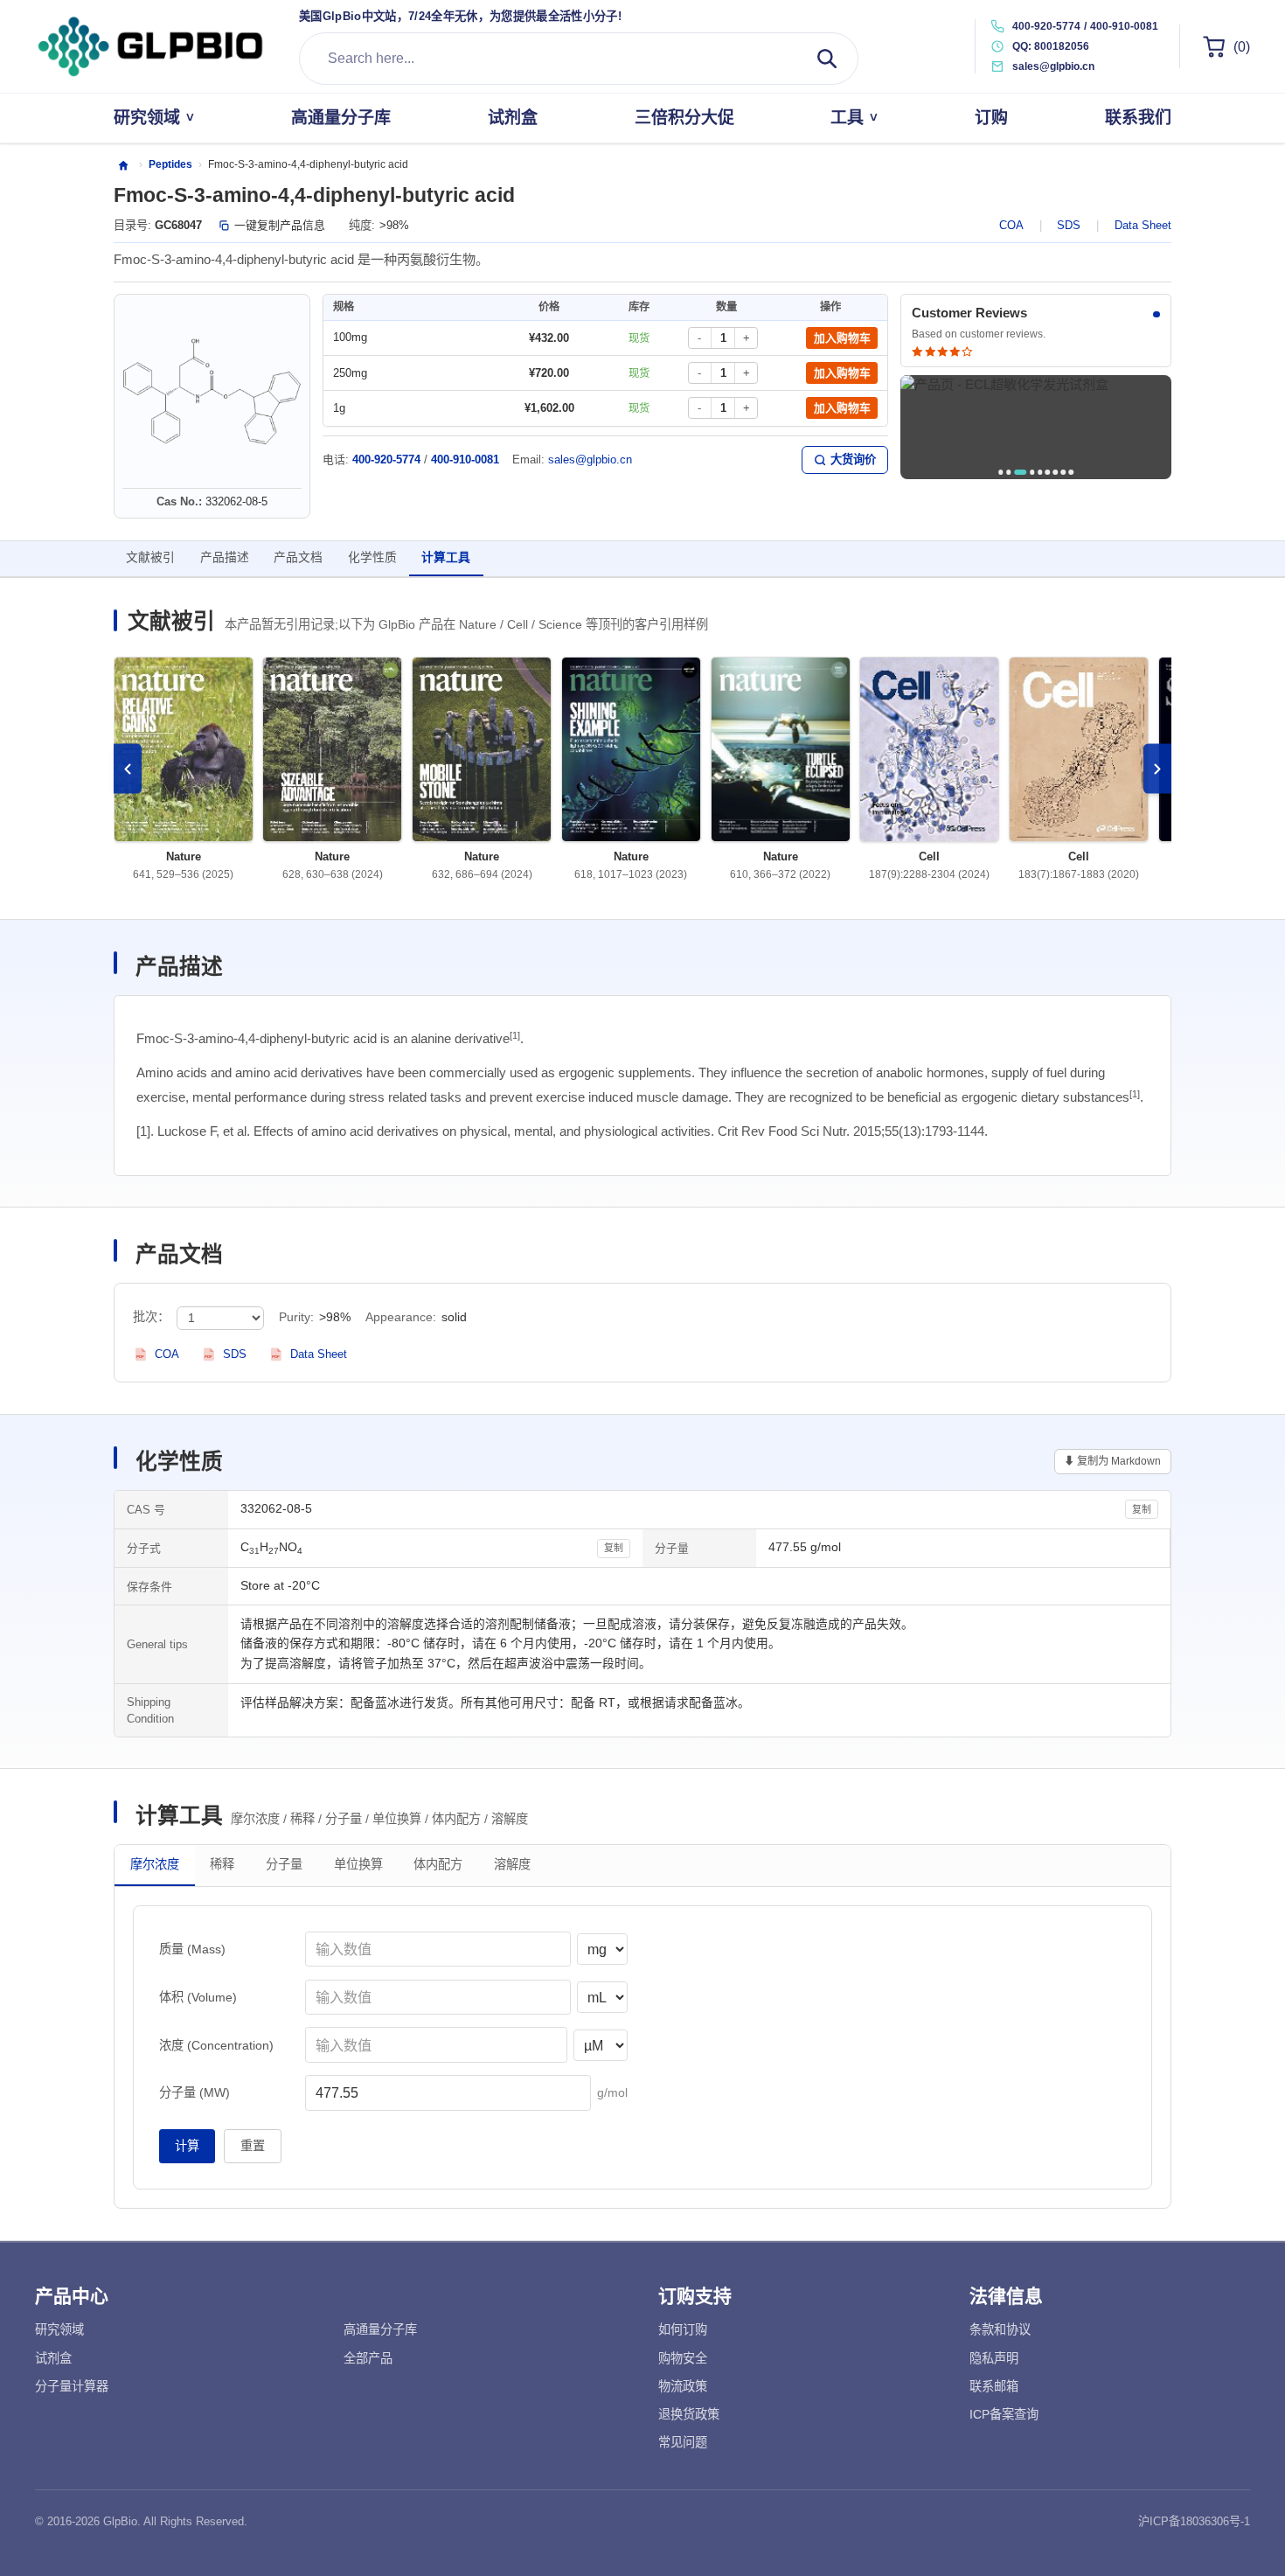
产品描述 (225, 557)
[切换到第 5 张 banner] (1040, 472)
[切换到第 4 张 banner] (1032, 472)
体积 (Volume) (198, 1997)
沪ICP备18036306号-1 (1194, 2521)
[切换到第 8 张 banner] (1063, 472)
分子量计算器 (72, 2386)
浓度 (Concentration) (216, 2045)
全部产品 (368, 2358)
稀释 (222, 1864)
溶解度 (512, 1864)
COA (1011, 225)
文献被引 (150, 557)
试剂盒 (53, 2358)
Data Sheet (1143, 225)
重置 (253, 2146)
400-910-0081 (1124, 26)
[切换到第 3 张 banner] (1020, 472)
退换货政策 (689, 2414)
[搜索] (827, 59)
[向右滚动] (1157, 769)
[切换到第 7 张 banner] (1056, 472)
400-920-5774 (1046, 26)
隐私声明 (994, 2358)
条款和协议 (1000, 2329)
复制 (1142, 1509)
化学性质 (372, 557)
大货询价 (853, 460)
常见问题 (683, 2442)
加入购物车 (842, 338)
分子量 (284, 1864)
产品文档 (298, 557)
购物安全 (683, 2358)
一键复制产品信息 (280, 225)
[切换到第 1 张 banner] (1000, 472)
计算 (187, 2146)
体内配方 (438, 1864)
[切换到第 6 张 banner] (1048, 472)
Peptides (170, 164)
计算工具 (446, 557)
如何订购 (683, 2329)
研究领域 (59, 2329)
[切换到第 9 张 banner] (1070, 472)
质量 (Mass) (192, 1949)
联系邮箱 (994, 2386)
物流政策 (683, 2386)
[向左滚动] (128, 769)
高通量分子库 (380, 2329)
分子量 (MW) (194, 2092)
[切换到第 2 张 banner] (1008, 472)
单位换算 (358, 1864)
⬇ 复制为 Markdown (1112, 1461)
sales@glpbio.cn (590, 460)
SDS (1069, 225)
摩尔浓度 (155, 1864)
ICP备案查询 (1004, 2414)
